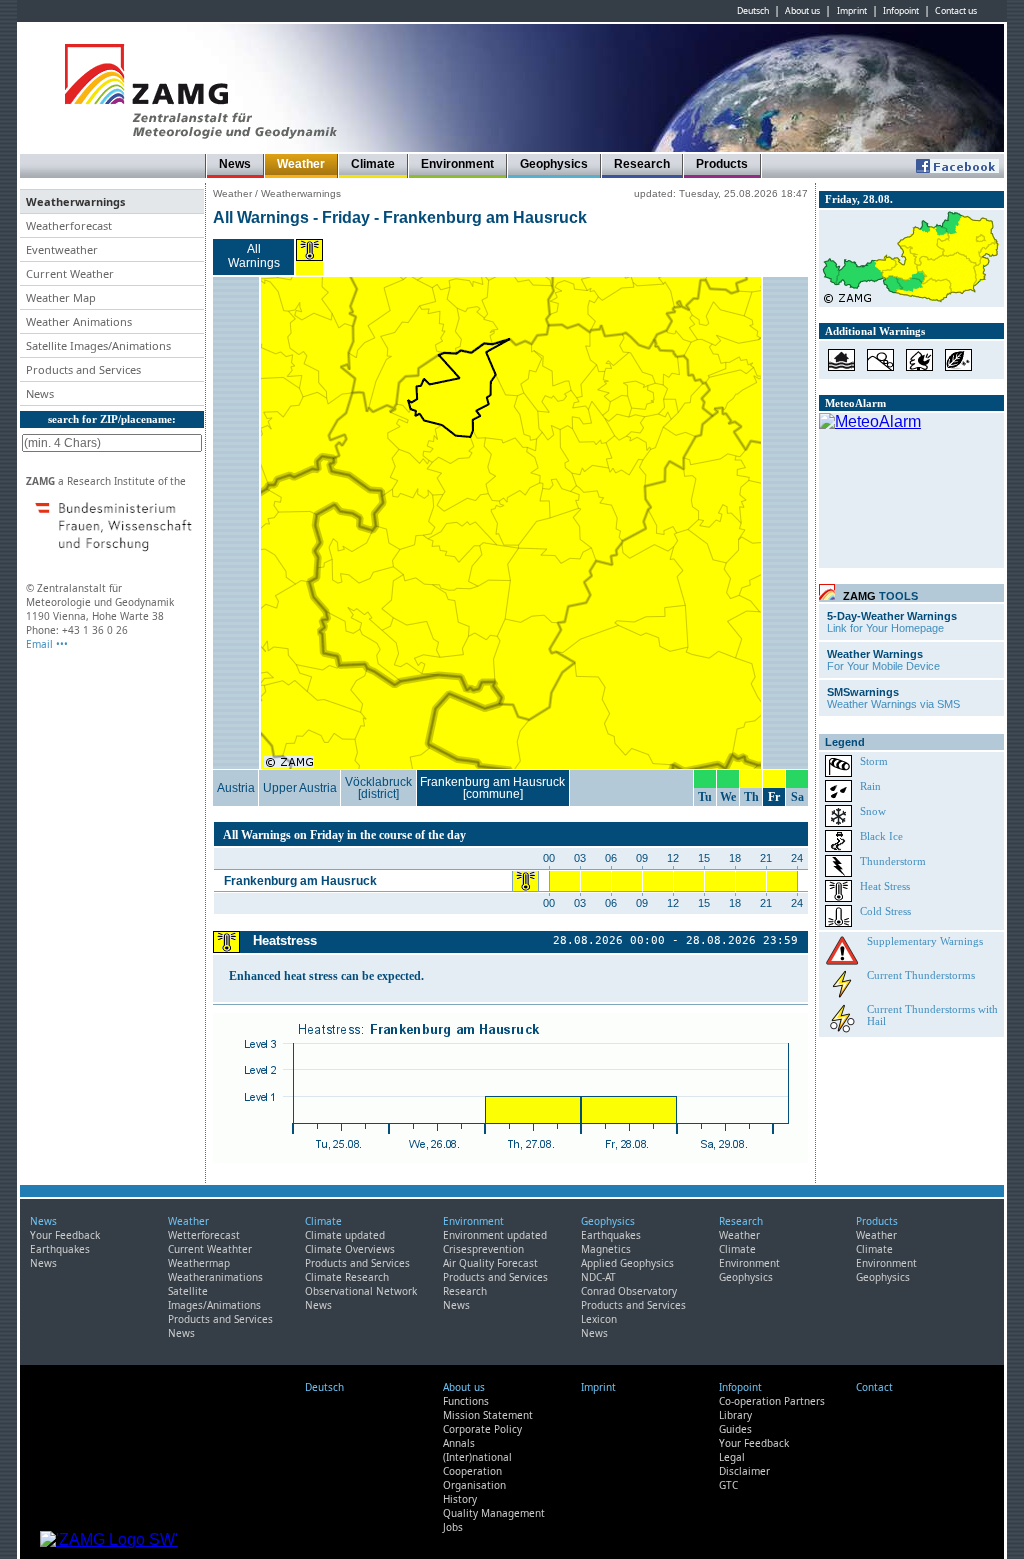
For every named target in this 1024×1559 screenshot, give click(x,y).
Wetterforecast (204, 1235)
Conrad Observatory (629, 1291)
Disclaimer (744, 1471)
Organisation (474, 1485)
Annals (459, 1443)
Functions (466, 1401)
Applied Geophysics (627, 1263)
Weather (301, 164)
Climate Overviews (350, 1249)
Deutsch (753, 11)
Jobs (453, 1527)
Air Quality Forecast (490, 1263)
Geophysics (554, 164)
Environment (457, 164)
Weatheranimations (215, 1277)
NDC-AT (598, 1277)
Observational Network (361, 1291)
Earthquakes (60, 1249)
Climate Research (347, 1277)
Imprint (852, 11)
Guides (735, 1429)
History (460, 1499)
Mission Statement (488, 1415)
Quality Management (494, 1513)
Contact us (956, 11)
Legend (845, 742)
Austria (236, 788)
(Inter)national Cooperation (477, 1464)
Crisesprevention (483, 1249)
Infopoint (901, 11)
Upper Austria (300, 788)
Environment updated (495, 1235)
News (235, 164)
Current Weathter (210, 1249)
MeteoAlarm (855, 403)
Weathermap (199, 1263)
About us (802, 11)
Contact (874, 1387)
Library (735, 1415)
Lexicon (599, 1319)
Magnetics (606, 1249)
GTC (728, 1485)
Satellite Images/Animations (214, 1298)
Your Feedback (65, 1235)
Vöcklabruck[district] (378, 788)
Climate (373, 164)
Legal (732, 1457)
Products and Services (220, 1319)
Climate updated (345, 1235)
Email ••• (47, 644)
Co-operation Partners (772, 1401)
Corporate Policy (482, 1429)
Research (642, 164)
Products (722, 164)
